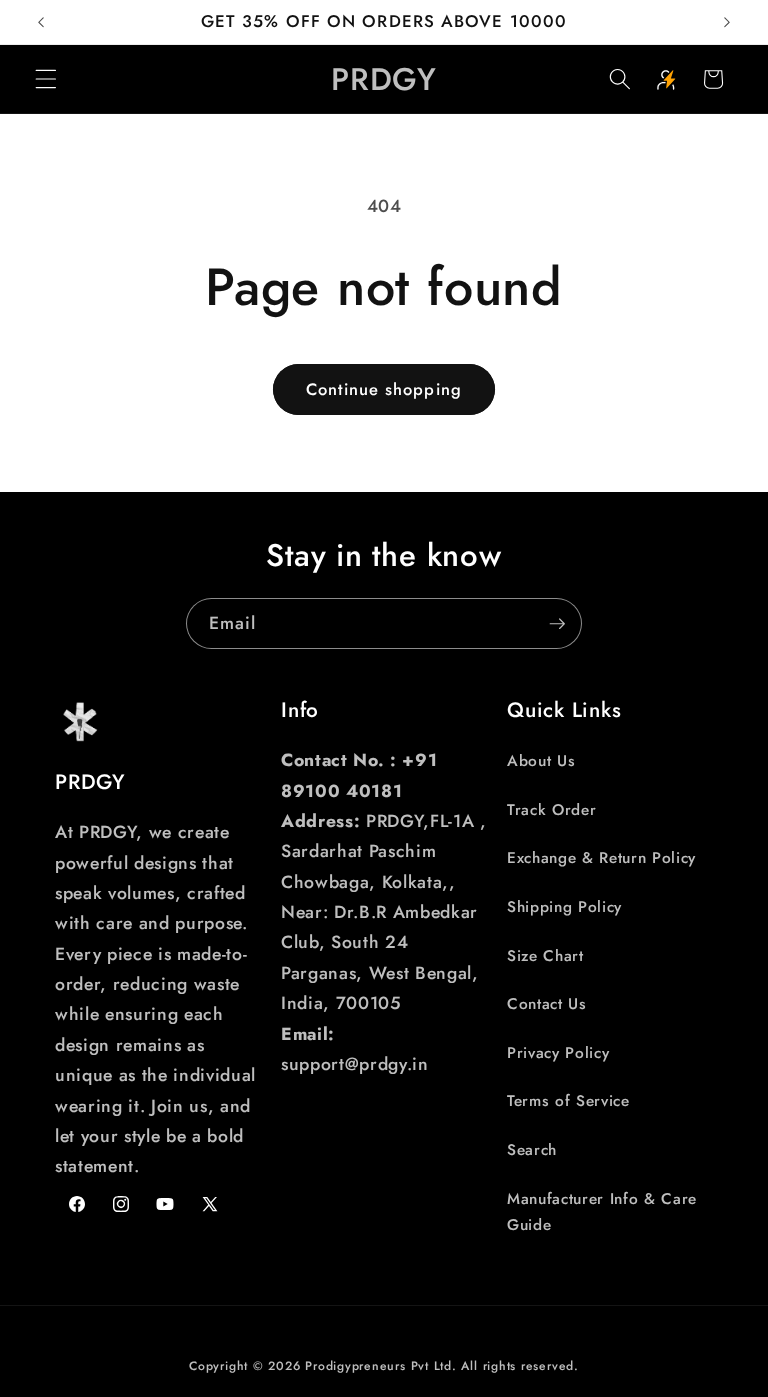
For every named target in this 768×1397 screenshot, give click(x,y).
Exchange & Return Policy (601, 858)
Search (532, 1150)
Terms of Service (568, 1101)
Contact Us (547, 1004)
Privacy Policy (558, 1053)
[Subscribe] (557, 624)
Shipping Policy (564, 907)
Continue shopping (384, 389)
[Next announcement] (727, 22)
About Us (541, 761)
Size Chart (545, 956)
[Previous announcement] (41, 22)
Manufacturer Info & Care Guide (602, 1212)
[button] (46, 79)
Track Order (551, 810)
